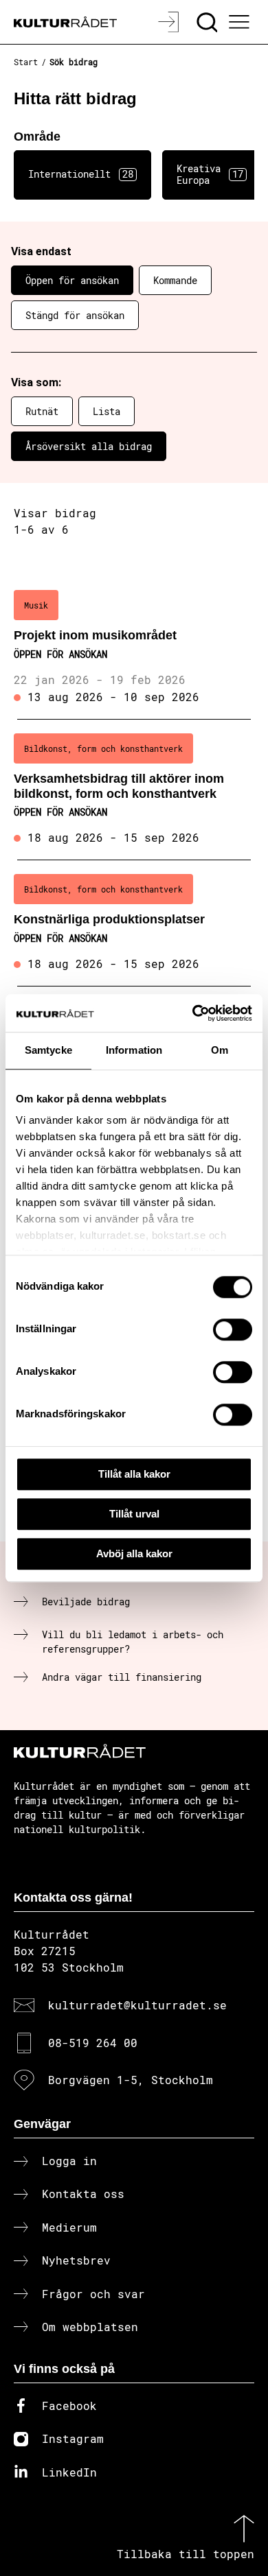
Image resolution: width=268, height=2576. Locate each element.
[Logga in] (170, 22)
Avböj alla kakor (134, 1553)
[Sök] (209, 22)
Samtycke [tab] (48, 1050)
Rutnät (42, 411)
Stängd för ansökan (75, 315)
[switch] (233, 1330)
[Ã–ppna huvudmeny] (241, 22)
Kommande (175, 280)
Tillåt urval (134, 1514)
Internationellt (81, 174)
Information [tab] (134, 1050)
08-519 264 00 (93, 2043)
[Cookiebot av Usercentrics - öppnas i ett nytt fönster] (193, 1013)
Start (26, 62)
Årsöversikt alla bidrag (89, 446)
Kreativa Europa (210, 174)
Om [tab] (220, 1050)
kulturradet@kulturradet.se (137, 2005)
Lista (107, 411)
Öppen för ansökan (72, 280)
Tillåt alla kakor (134, 1474)
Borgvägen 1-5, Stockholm (131, 2080)
